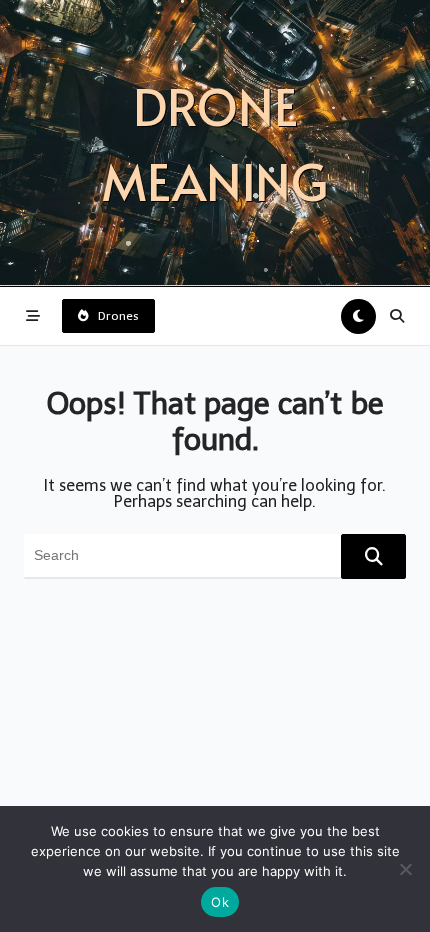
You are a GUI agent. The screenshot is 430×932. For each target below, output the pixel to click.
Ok (220, 902)
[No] (405, 869)
